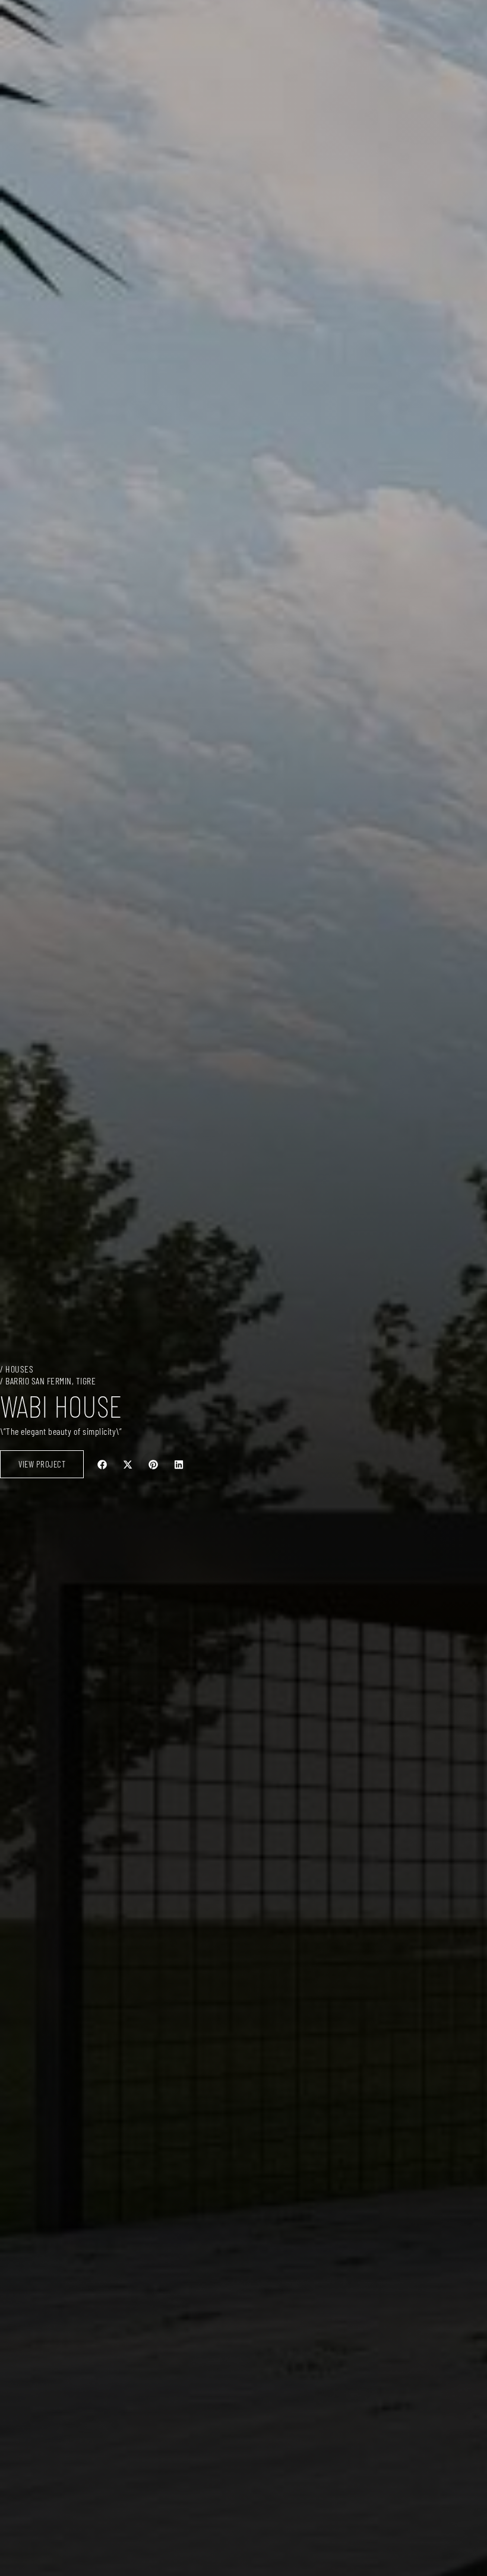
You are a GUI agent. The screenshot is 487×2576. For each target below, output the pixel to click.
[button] (102, 1464)
